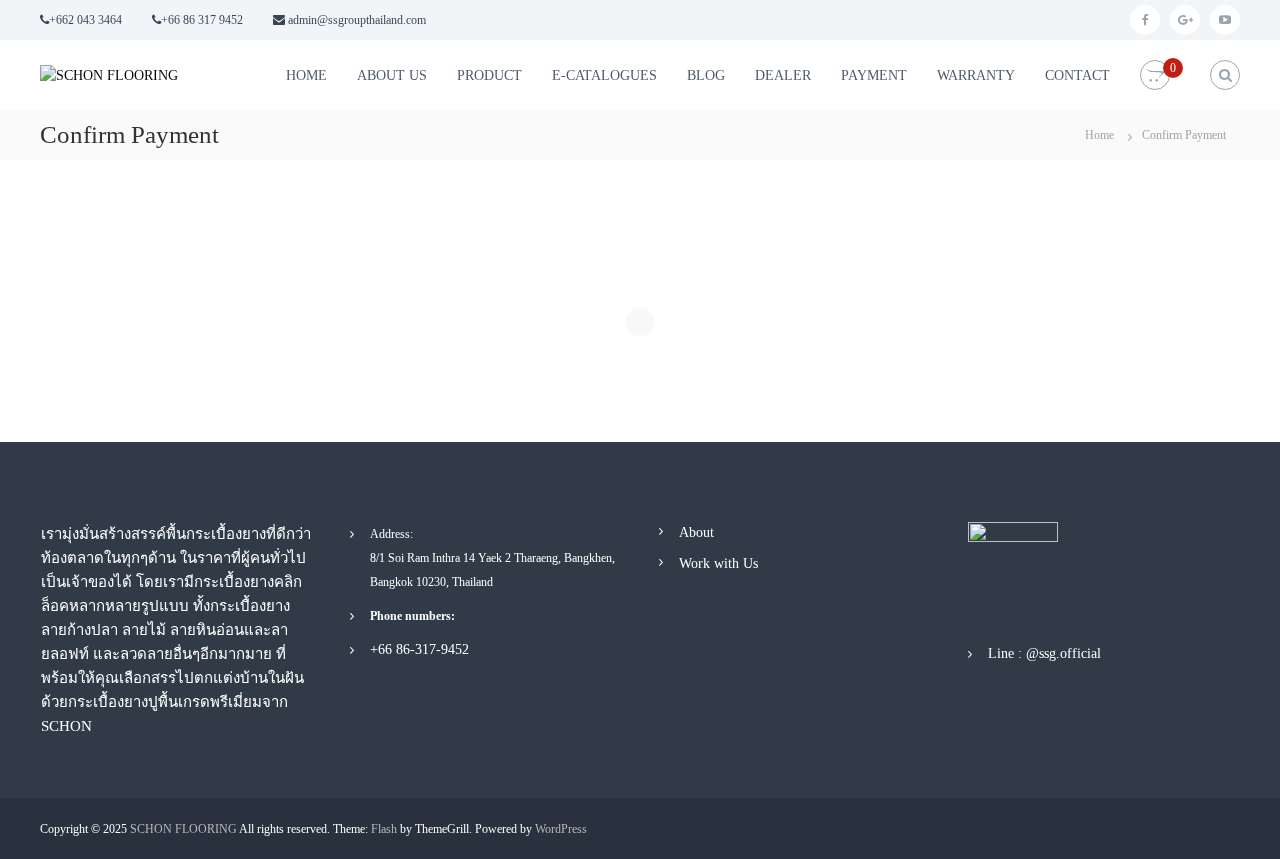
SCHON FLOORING (183, 829)
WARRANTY (976, 75)
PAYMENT (874, 75)
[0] (1155, 75)
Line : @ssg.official (1044, 653)
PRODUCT (489, 75)
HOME (306, 75)
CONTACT (1077, 75)
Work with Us (718, 563)
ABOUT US (392, 75)
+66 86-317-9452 (419, 649)
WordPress (561, 829)
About (696, 532)
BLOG (706, 75)
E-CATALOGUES (604, 75)
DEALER (783, 75)
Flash (384, 829)
